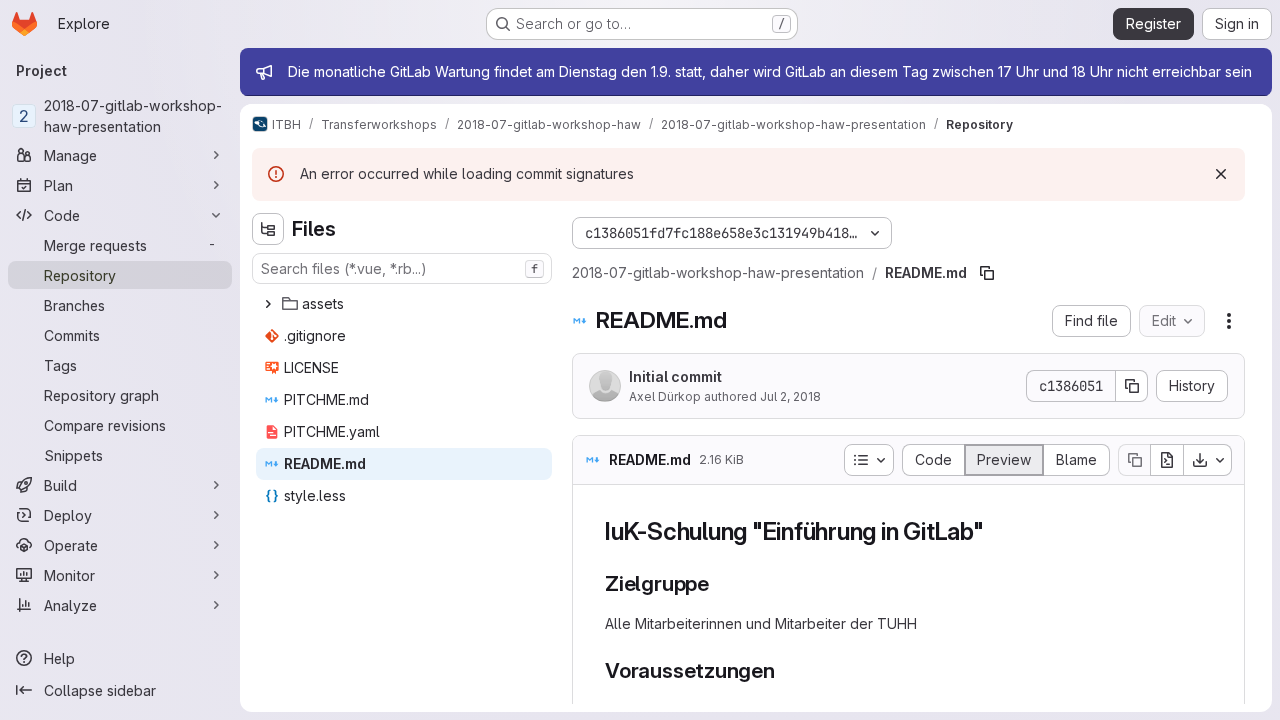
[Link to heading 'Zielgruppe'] (720, 583)
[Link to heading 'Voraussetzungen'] (786, 670)
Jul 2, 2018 (790, 396)
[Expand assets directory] (268, 304)
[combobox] (402, 268)
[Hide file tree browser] (268, 229)
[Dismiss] (1221, 174)
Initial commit (675, 376)
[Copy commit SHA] (1132, 386)
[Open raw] (1167, 460)
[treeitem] (404, 304)
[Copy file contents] (1134, 460)
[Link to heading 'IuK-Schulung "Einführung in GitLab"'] (997, 531)
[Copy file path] (987, 273)
